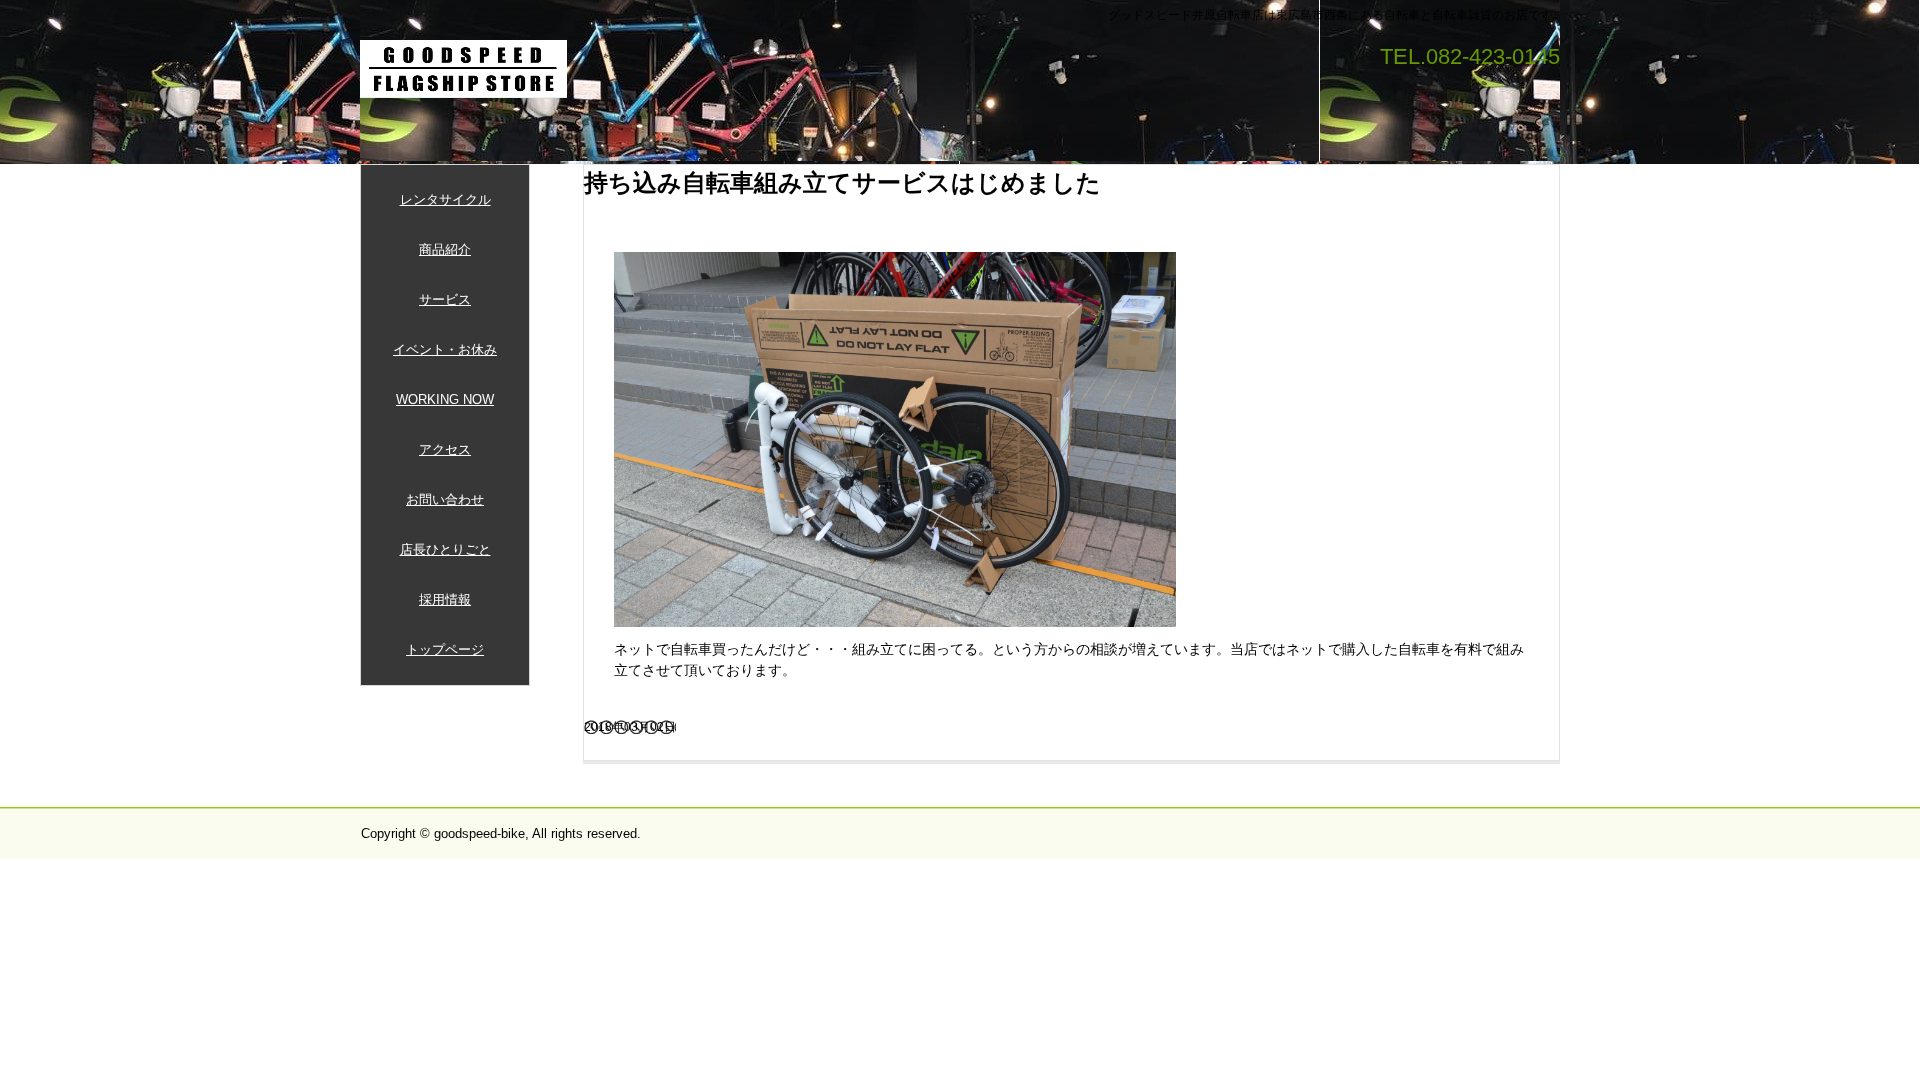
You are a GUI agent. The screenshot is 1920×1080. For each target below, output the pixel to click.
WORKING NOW (445, 399)
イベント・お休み (445, 349)
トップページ (445, 649)
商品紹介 (445, 249)
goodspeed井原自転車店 (463, 69)
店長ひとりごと (445, 549)
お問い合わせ (445, 499)
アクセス (445, 449)
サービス (445, 299)
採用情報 (445, 599)
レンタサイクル (445, 199)
